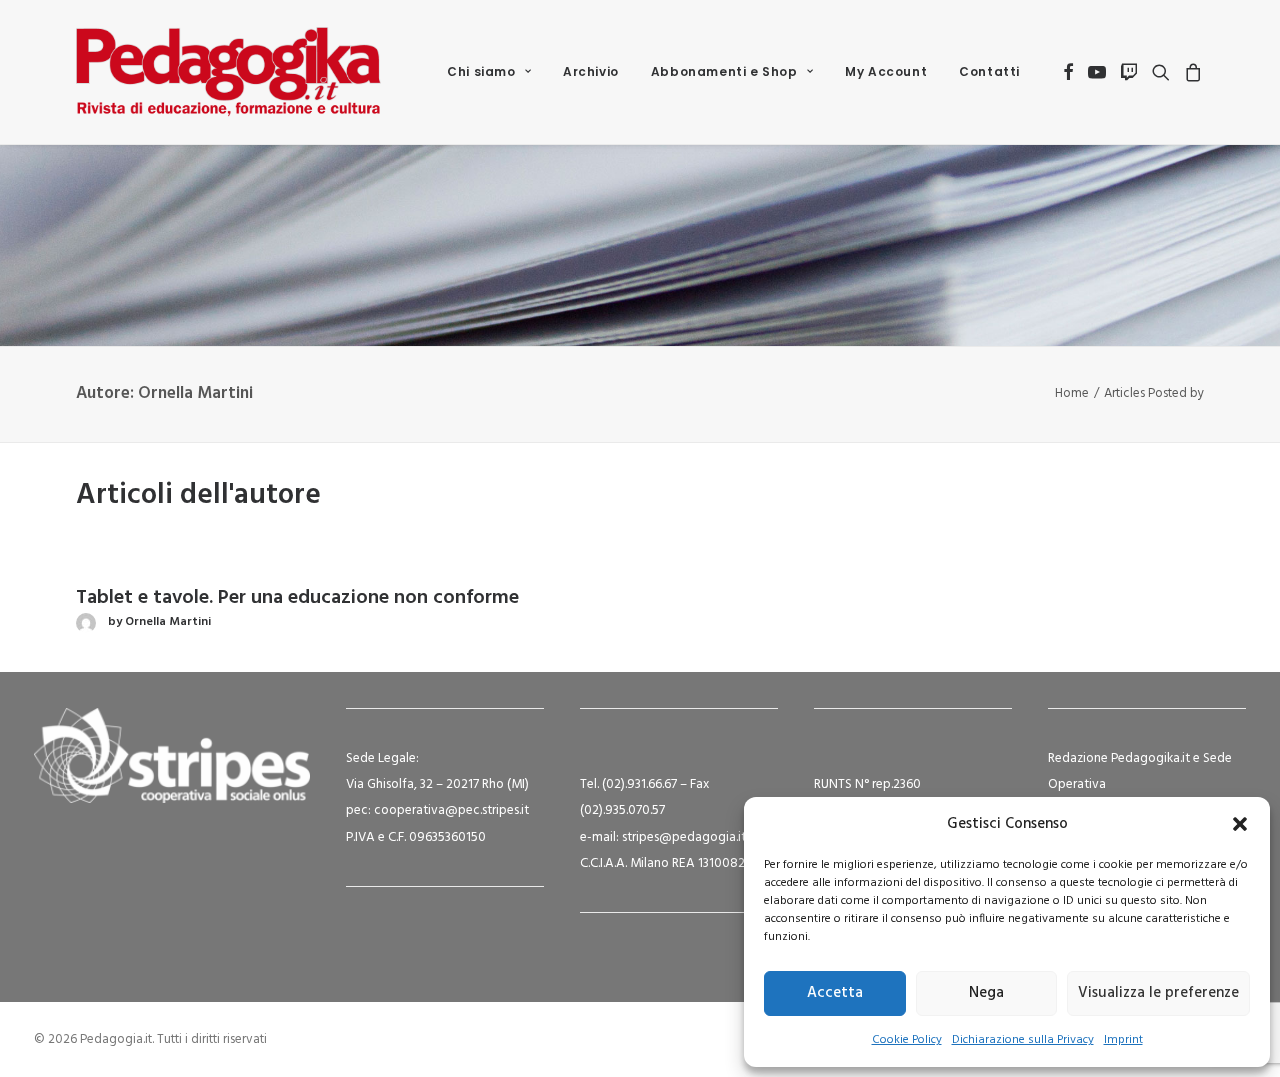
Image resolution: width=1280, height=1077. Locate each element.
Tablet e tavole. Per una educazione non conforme (297, 598)
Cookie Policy (907, 1040)
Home (1072, 393)
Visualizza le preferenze (1158, 993)
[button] (1240, 824)
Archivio (591, 71)
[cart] (1190, 72)
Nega (986, 993)
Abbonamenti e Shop (724, 71)
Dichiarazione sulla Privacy (1023, 1040)
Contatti (989, 71)
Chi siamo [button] (481, 71)
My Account (886, 71)
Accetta (835, 993)
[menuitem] (489, 72)
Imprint (1123, 1040)
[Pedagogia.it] (228, 72)
